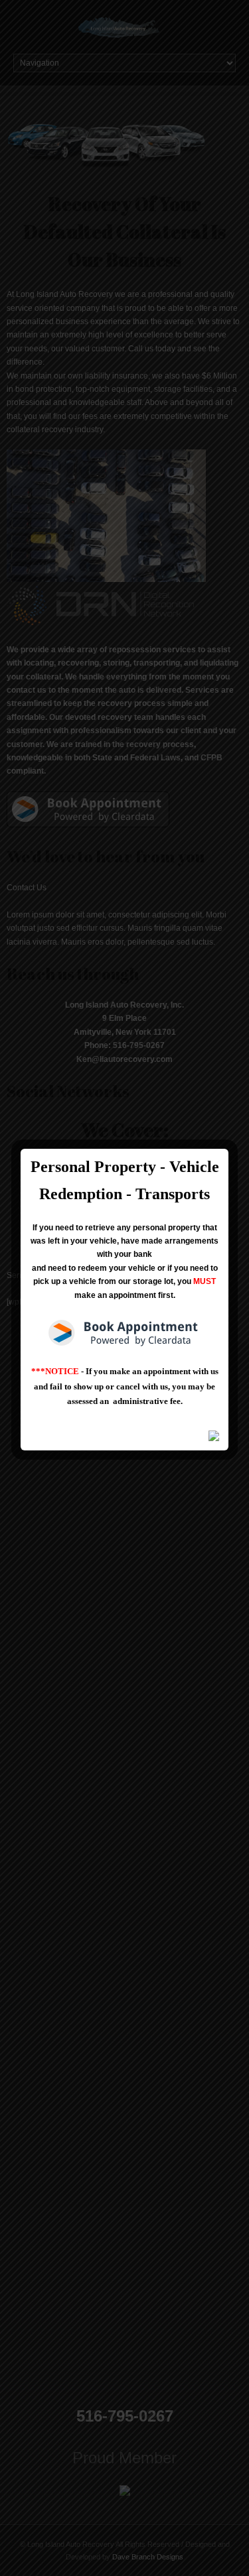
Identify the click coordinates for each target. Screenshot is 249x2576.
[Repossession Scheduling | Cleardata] (124, 1333)
